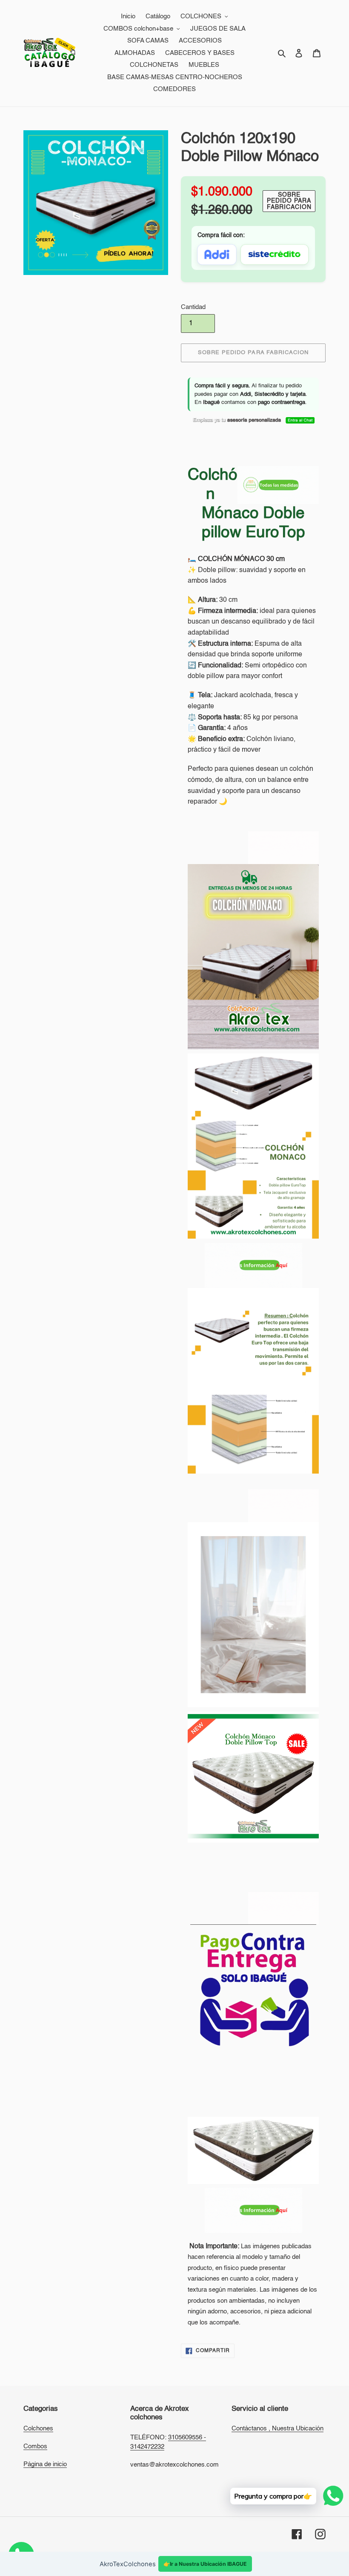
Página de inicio (45, 2464)
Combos (35, 2446)
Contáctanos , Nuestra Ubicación (277, 2429)
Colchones (38, 2429)
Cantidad (193, 307)
